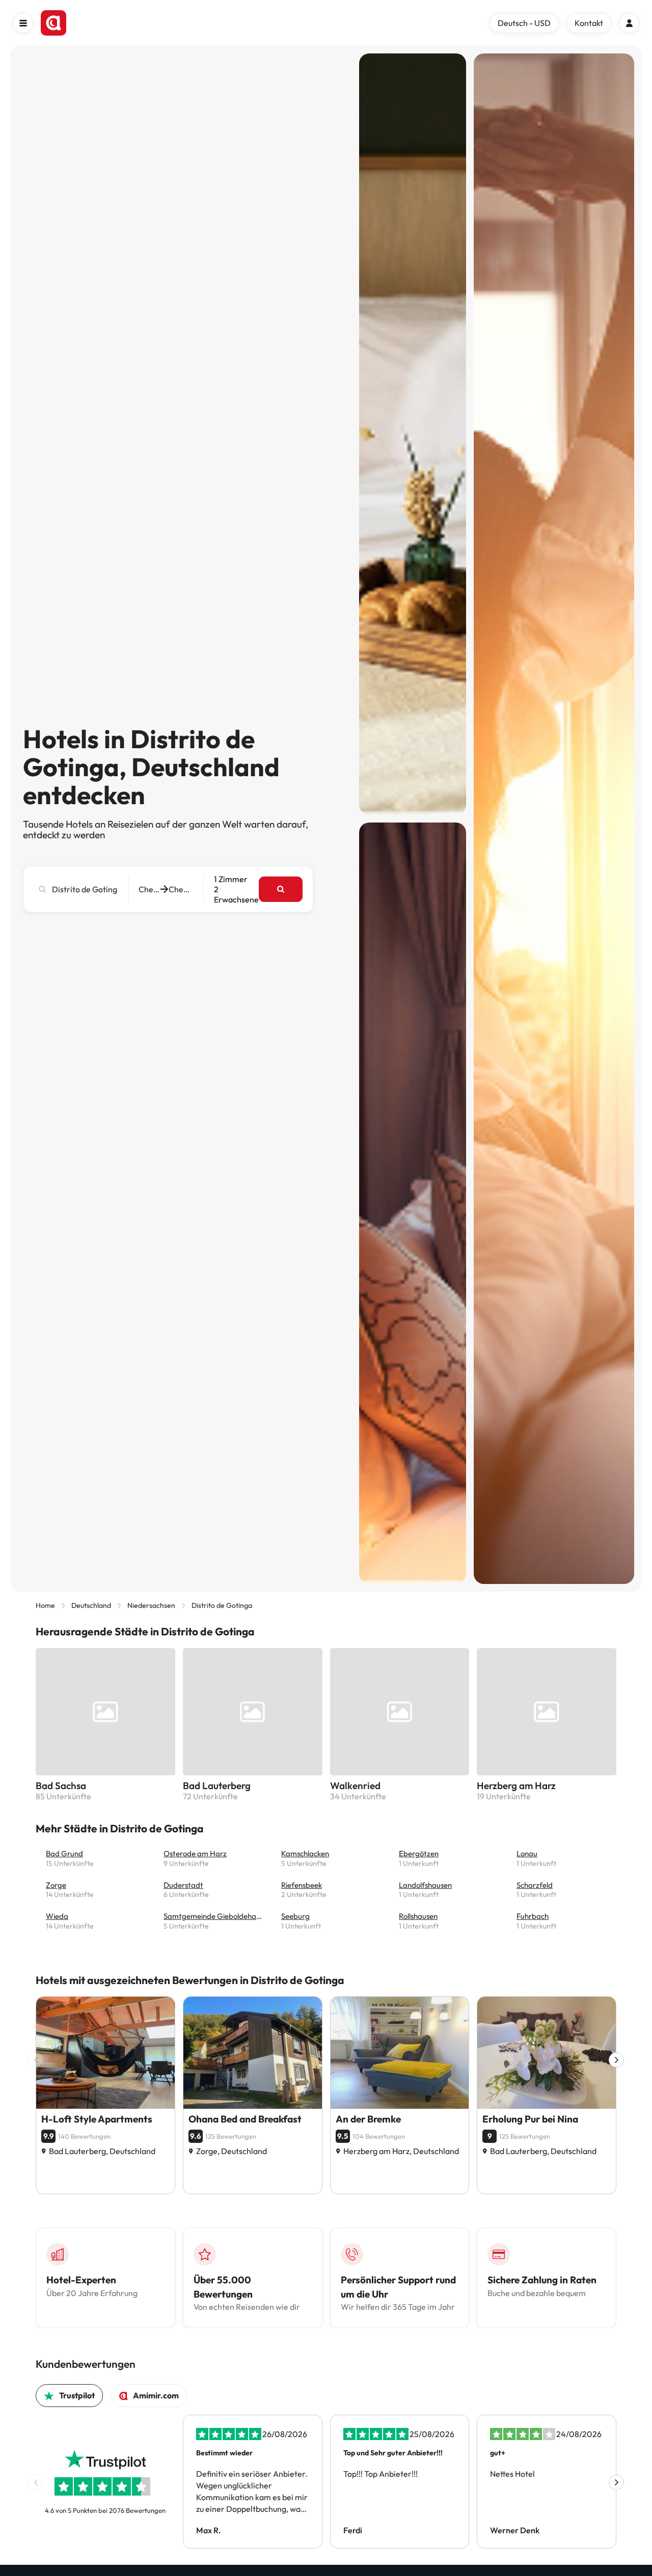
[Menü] (23, 23)
